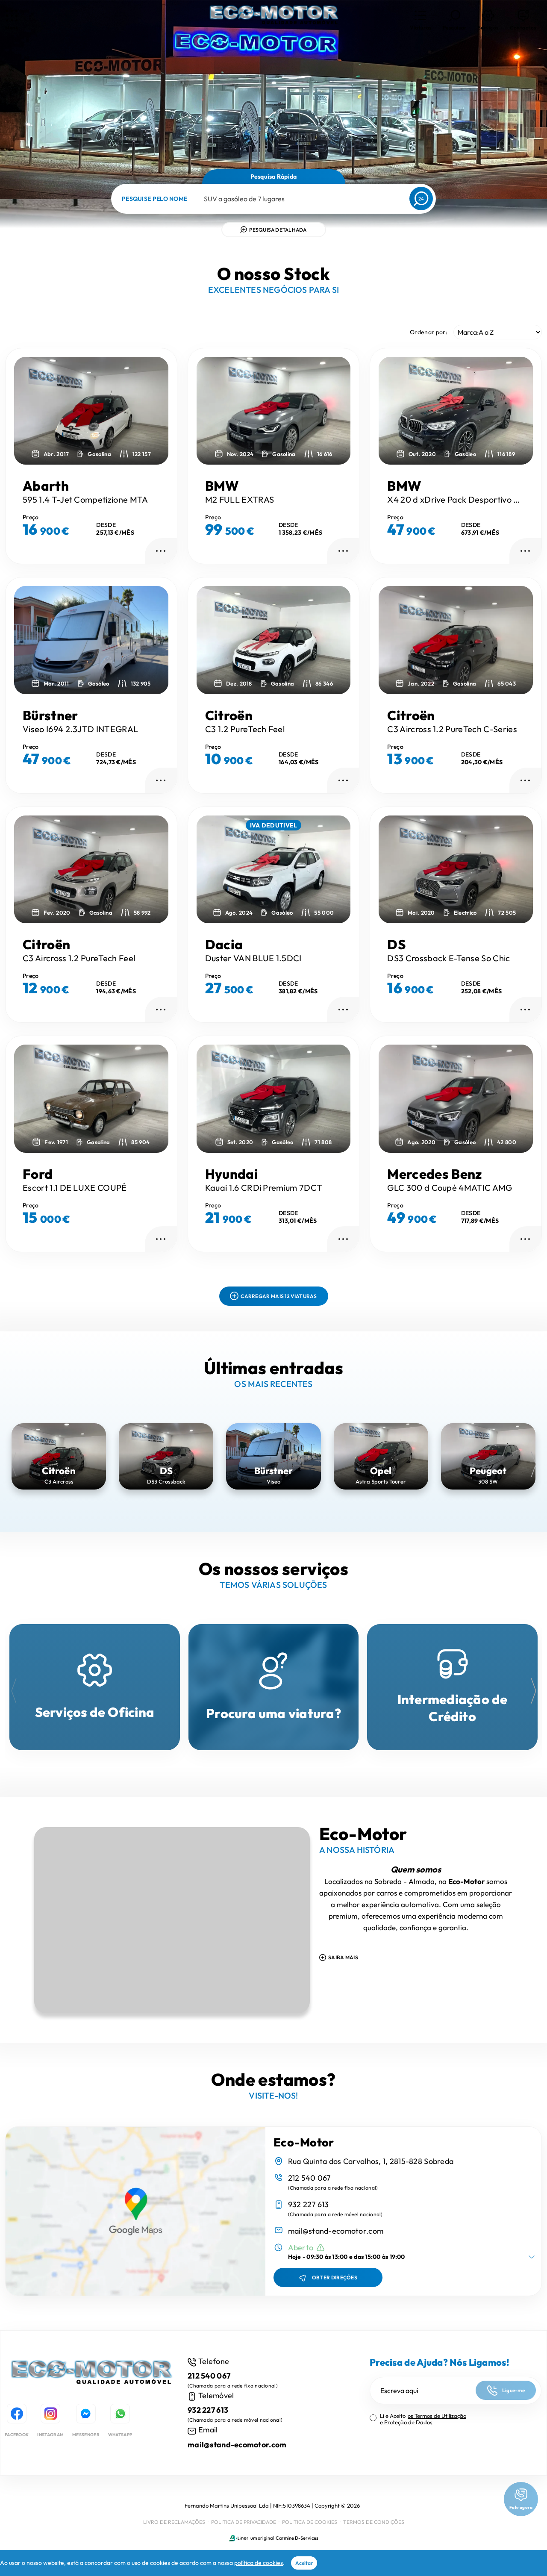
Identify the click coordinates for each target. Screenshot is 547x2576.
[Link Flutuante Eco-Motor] (273, 17)
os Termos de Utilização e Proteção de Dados (423, 2419)
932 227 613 (309, 2204)
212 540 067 (309, 2178)
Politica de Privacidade (244, 2522)
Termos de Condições (374, 2522)
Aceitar (304, 2563)
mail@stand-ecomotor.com (336, 2231)
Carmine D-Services (297, 2538)
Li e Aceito (423, 2419)
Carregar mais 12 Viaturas (279, 1296)
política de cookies (259, 2563)
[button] (421, 20)
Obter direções (335, 2277)
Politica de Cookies (310, 2522)
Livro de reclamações (174, 2522)
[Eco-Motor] (91, 2376)
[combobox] (204, 199)
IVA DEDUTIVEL (274, 825)
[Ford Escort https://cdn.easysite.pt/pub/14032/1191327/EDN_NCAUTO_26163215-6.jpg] (91, 1098)
